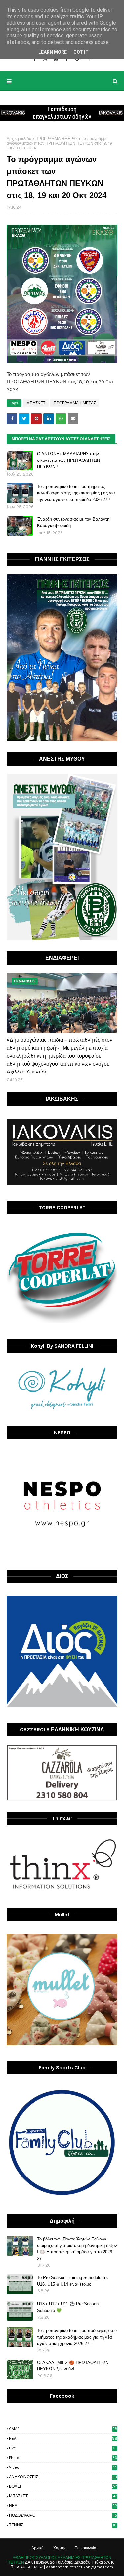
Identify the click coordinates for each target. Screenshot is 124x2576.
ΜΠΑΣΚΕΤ (36, 403)
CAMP (63, 2429)
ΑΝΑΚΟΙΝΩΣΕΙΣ (63, 2477)
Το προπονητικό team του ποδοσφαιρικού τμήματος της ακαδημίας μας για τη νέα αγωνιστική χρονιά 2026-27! (77, 2337)
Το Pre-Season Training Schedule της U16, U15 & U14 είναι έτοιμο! (73, 2281)
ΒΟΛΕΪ (63, 2486)
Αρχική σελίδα (19, 139)
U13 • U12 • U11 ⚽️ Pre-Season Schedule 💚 (68, 2307)
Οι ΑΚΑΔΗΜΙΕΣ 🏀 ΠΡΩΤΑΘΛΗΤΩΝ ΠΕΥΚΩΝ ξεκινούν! (73, 2366)
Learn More (53, 52)
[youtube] (56, 59)
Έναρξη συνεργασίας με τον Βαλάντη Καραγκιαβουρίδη (73, 522)
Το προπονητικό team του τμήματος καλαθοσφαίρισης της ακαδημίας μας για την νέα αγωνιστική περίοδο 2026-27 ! (76, 493)
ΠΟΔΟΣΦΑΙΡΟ (63, 2515)
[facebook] (34, 59)
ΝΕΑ (63, 2506)
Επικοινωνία (85, 2548)
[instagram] (45, 59)
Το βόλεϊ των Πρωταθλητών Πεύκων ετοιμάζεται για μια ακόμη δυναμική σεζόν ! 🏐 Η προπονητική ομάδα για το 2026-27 (77, 2249)
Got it (81, 52)
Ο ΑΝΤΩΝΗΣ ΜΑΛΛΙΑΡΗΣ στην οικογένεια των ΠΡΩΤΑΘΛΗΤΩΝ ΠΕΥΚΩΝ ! (68, 460)
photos (63, 2458)
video (63, 2467)
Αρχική (38, 2548)
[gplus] (78, 59)
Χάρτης (60, 2548)
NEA (63, 2438)
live (63, 2448)
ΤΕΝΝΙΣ (63, 2525)
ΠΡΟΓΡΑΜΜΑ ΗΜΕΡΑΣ (57, 139)
